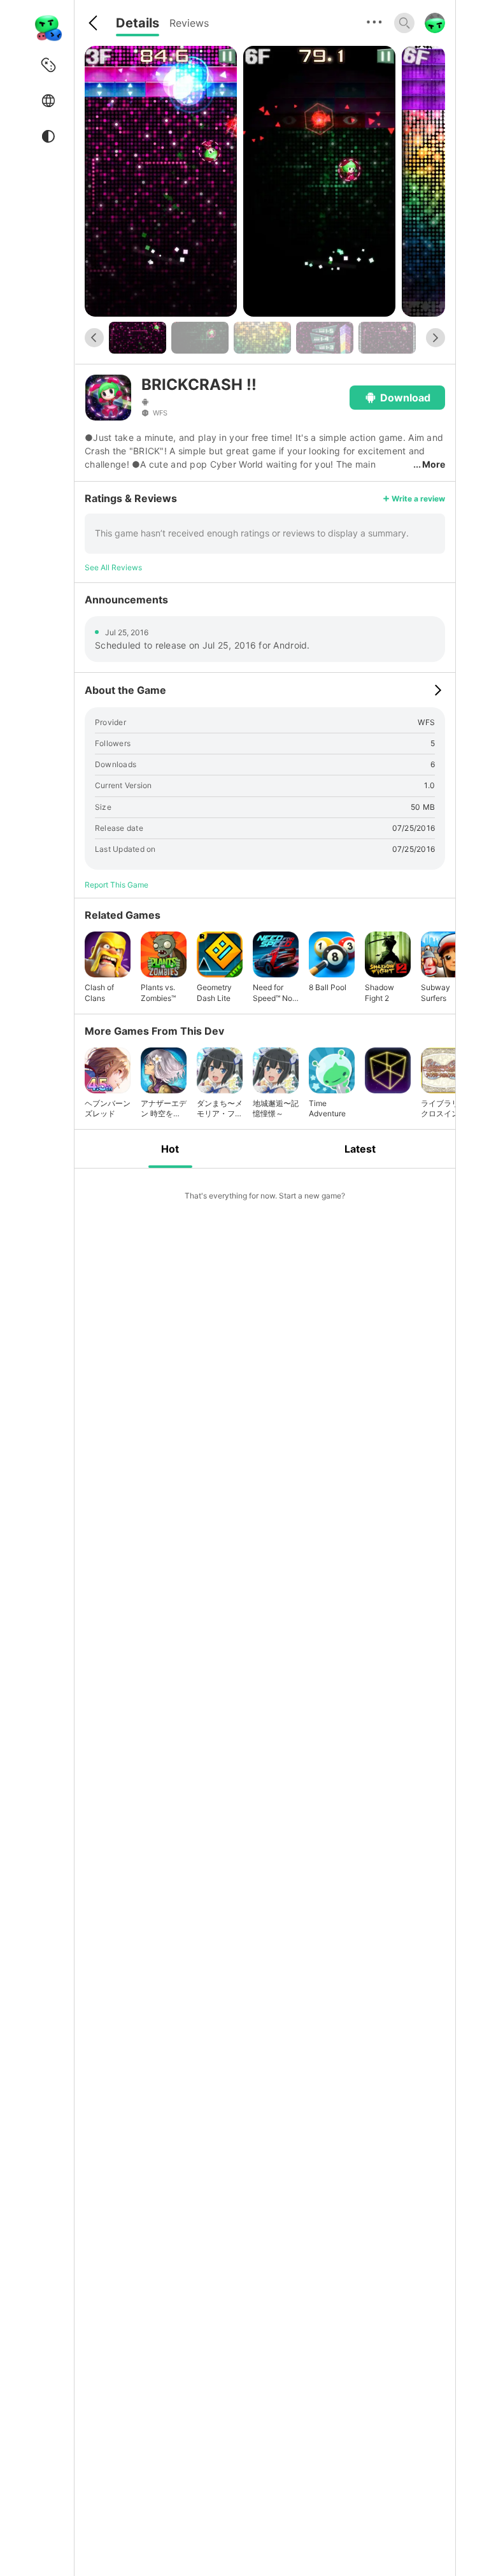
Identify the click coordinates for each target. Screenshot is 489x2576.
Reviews (189, 23)
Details (138, 23)
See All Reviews (113, 567)
